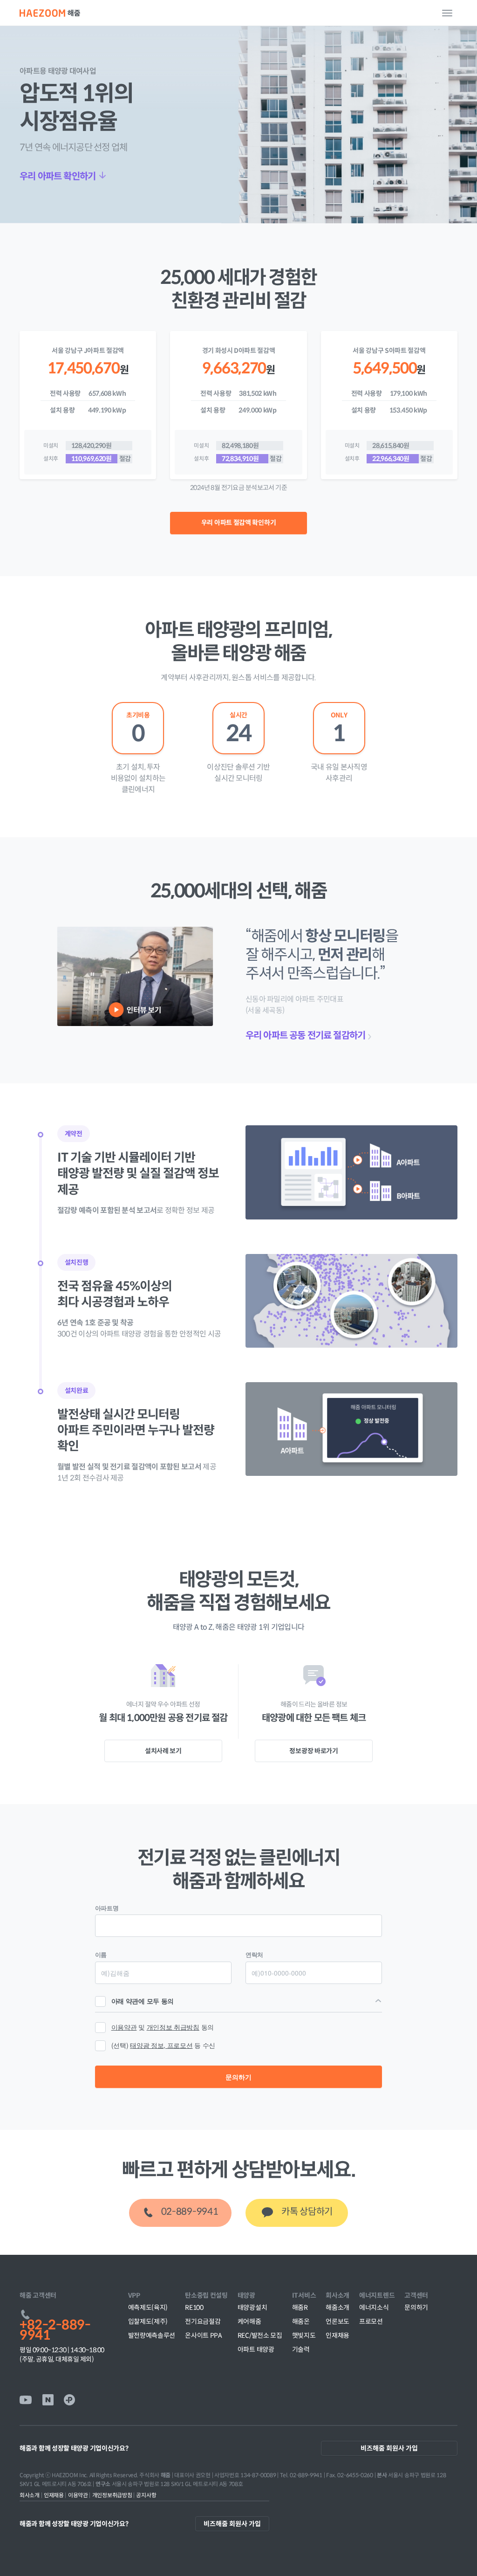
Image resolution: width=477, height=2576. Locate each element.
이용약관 (79, 2495)
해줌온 (301, 2321)
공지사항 (146, 2495)
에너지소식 (374, 2307)
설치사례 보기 (163, 1751)
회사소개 (31, 2495)
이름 (101, 1954)
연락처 (254, 1954)
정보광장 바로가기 (313, 1751)
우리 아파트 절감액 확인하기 (239, 523)
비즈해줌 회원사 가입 (389, 2448)
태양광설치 (252, 2307)
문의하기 (238, 2077)
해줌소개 (337, 2307)
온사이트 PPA (204, 2335)
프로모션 (371, 2321)
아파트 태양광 (256, 2349)
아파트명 (107, 1908)
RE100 (194, 2307)
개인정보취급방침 (113, 2495)
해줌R (300, 2307)
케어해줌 (249, 2321)
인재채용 (337, 2335)
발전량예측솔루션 (152, 2335)
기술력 (301, 2349)
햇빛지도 (304, 2335)
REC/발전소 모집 (260, 2335)
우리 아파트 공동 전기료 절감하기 (305, 1036)
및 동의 (163, 2027)
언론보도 (337, 2321)
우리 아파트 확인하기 (58, 176)
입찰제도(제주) (148, 2321)
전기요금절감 (203, 2321)
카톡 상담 (307, 2212)
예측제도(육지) (148, 2307)
